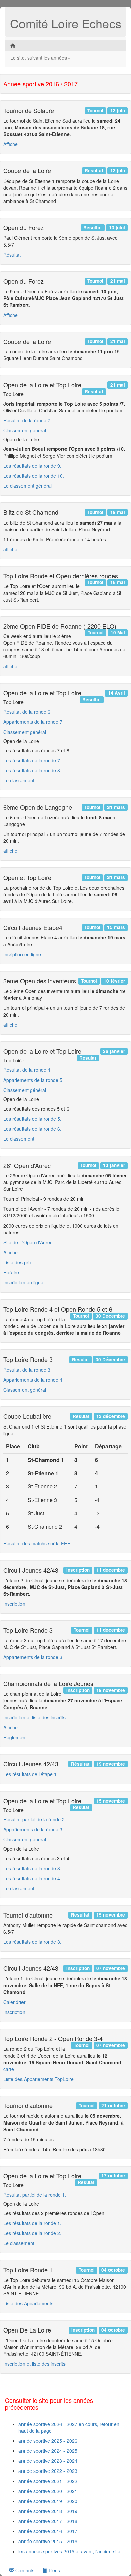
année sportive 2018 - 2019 (48, 2511)
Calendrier (14, 2002)
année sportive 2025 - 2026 (48, 2441)
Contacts (24, 2570)
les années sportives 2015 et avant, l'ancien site (69, 2551)
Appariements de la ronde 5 (33, 1080)
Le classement (19, 780)
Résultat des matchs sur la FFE (37, 1543)
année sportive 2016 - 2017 (48, 2531)
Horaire (11, 1272)
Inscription (14, 1604)
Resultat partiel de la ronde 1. (35, 2195)
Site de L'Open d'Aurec (28, 1242)
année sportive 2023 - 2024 (48, 2461)
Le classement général (28, 486)
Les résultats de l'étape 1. (31, 1774)
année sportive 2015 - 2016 (48, 2541)
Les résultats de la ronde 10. (34, 476)
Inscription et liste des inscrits (34, 1717)
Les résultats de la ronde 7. (32, 760)
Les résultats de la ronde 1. (32, 2223)
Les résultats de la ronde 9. (32, 466)
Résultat (12, 255)
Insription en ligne (22, 954)
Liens (54, 2570)
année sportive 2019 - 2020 (48, 2501)
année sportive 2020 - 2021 (48, 2491)
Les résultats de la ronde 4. (32, 1878)
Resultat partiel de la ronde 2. (35, 1819)
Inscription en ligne (23, 1282)
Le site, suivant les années (39, 58)
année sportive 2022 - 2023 (48, 2471)
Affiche (11, 144)
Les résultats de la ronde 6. (32, 1129)
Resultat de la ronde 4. (28, 1070)
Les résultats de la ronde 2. (32, 2233)
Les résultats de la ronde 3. (32, 1868)
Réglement (15, 1737)
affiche (10, 549)
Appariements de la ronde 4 (33, 1380)
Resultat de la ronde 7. (28, 420)
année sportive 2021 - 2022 (48, 2481)
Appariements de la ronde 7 (33, 722)
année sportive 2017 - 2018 (48, 2521)
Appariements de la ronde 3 (33, 1657)
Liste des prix (17, 1262)
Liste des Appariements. (29, 2303)
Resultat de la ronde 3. (28, 1370)
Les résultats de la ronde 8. (32, 770)
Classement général (25, 430)
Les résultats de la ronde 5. (32, 1119)
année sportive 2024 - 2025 (48, 2451)
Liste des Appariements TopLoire (38, 2079)
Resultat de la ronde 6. (28, 712)
